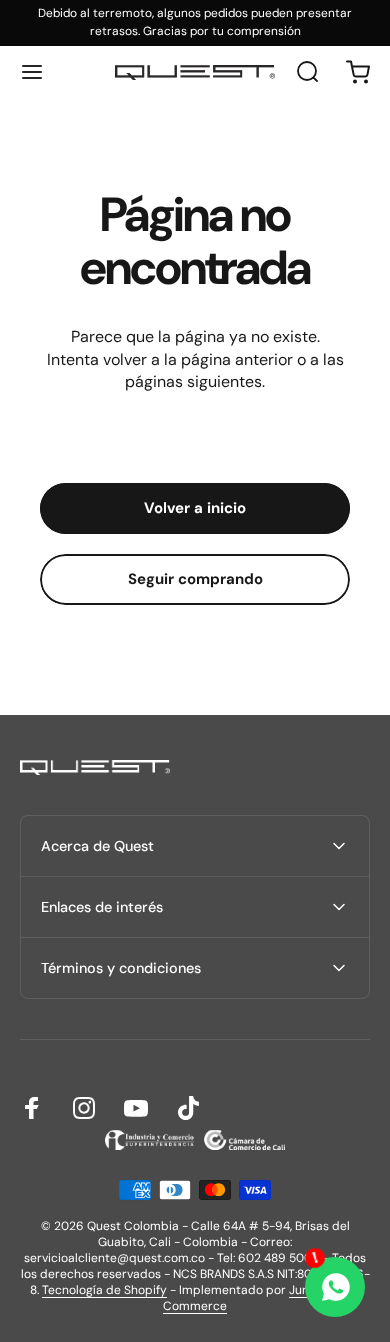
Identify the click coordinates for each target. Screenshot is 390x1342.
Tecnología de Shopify (104, 1290)
